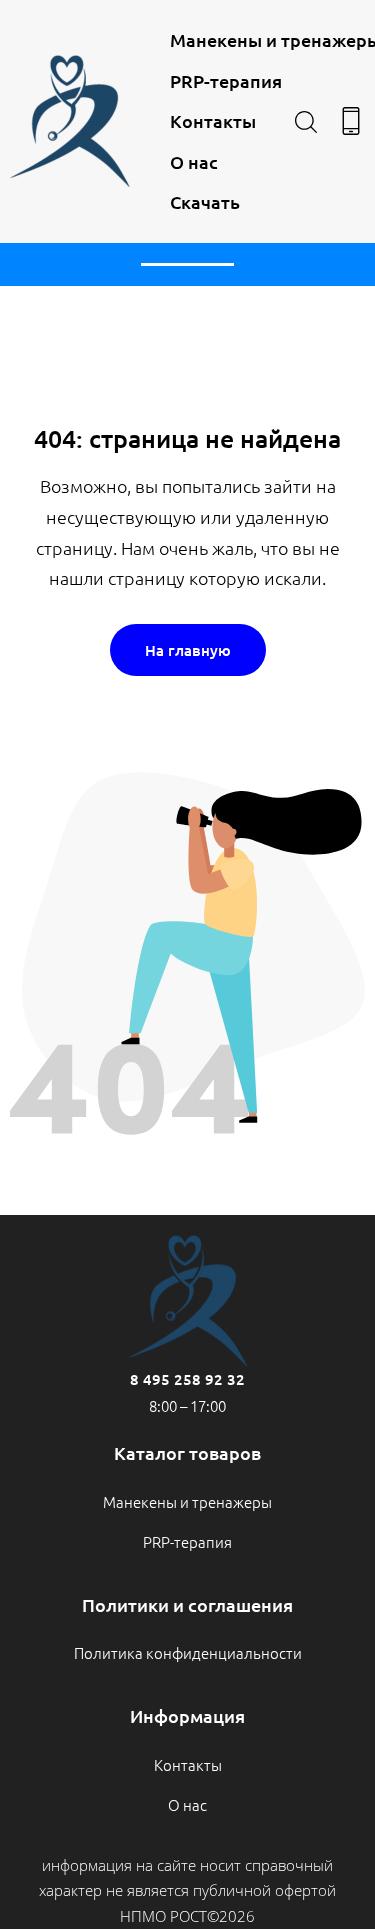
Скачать (205, 201)
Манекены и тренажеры (187, 1501)
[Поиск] (306, 121)
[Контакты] (351, 121)
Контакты (213, 120)
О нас (194, 161)
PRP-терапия (226, 80)
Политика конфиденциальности (188, 1652)
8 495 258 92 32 (187, 1379)
